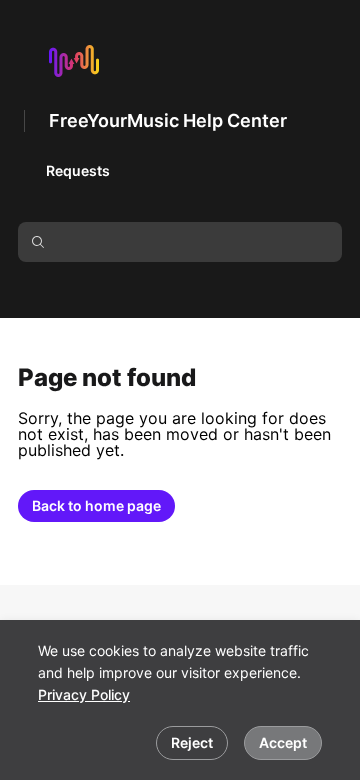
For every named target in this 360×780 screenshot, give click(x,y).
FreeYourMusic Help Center (168, 120)
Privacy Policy (84, 694)
